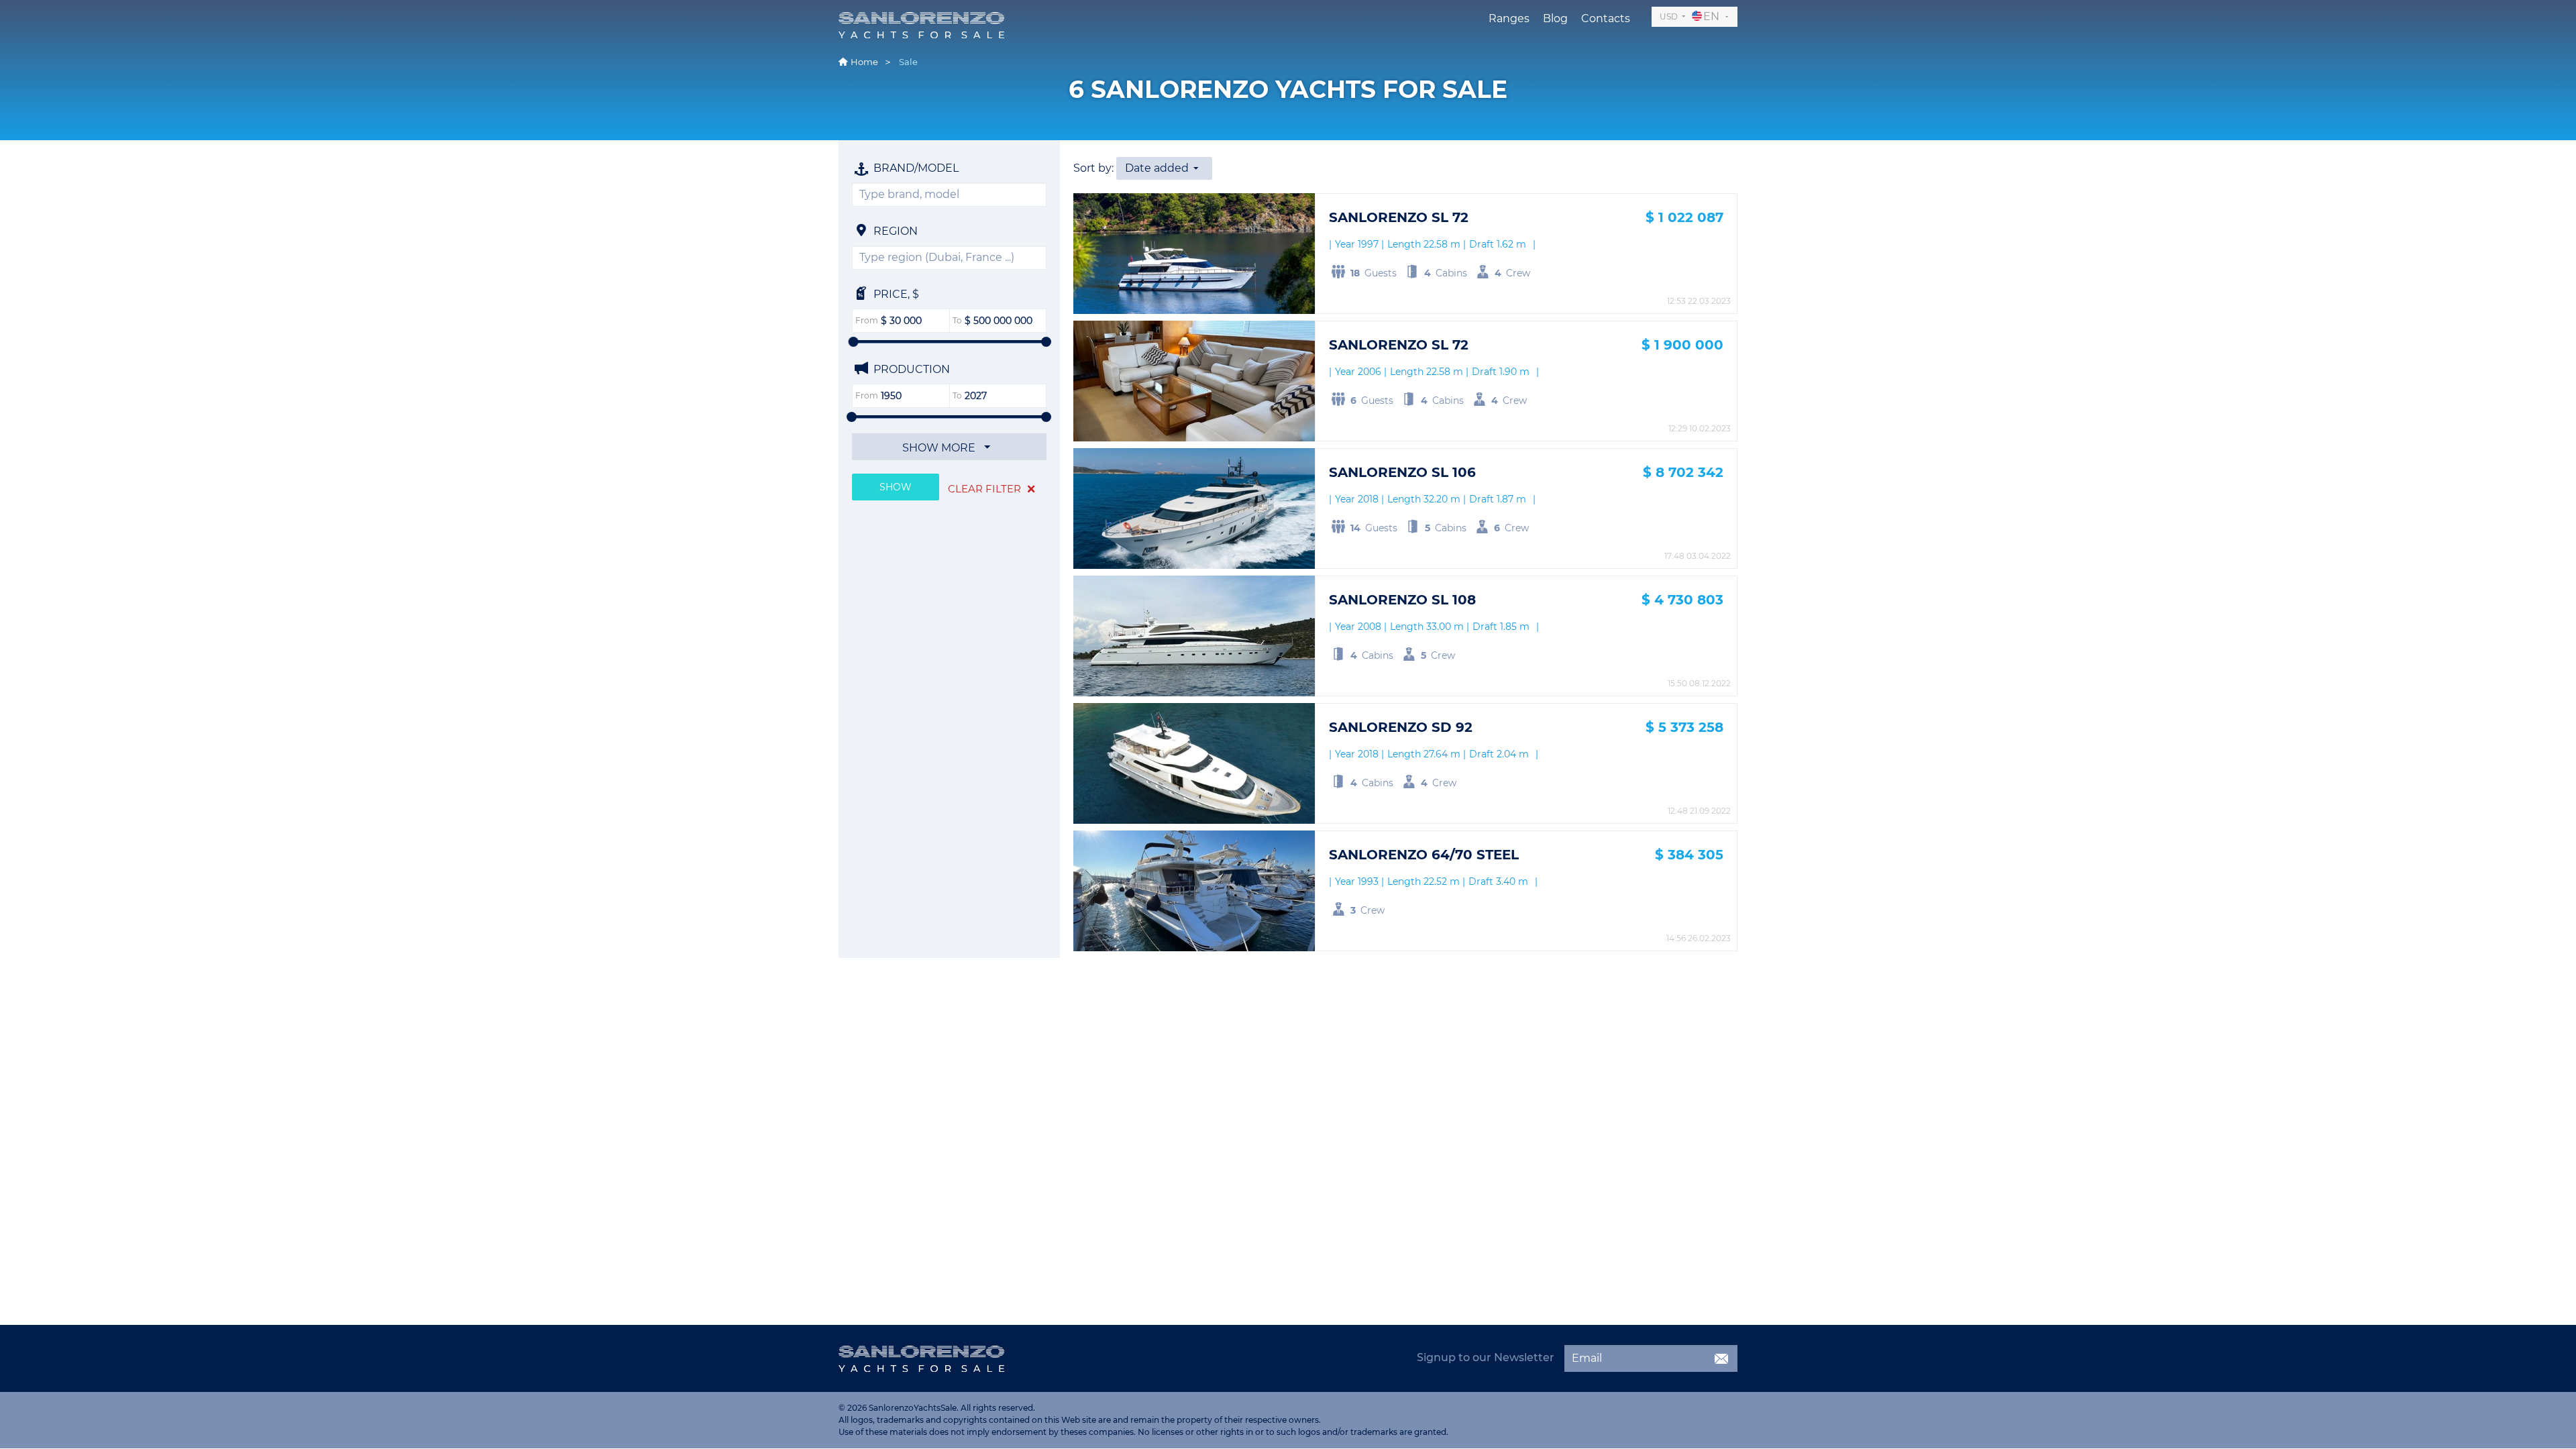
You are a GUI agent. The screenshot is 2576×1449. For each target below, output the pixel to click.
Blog (1555, 18)
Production (910, 369)
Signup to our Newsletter (1486, 1357)
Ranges (1509, 18)
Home (864, 62)
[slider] (854, 342)
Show (896, 487)
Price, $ (895, 294)
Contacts (1606, 18)
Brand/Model (915, 168)
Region (894, 231)
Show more (940, 448)
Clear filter (986, 489)
